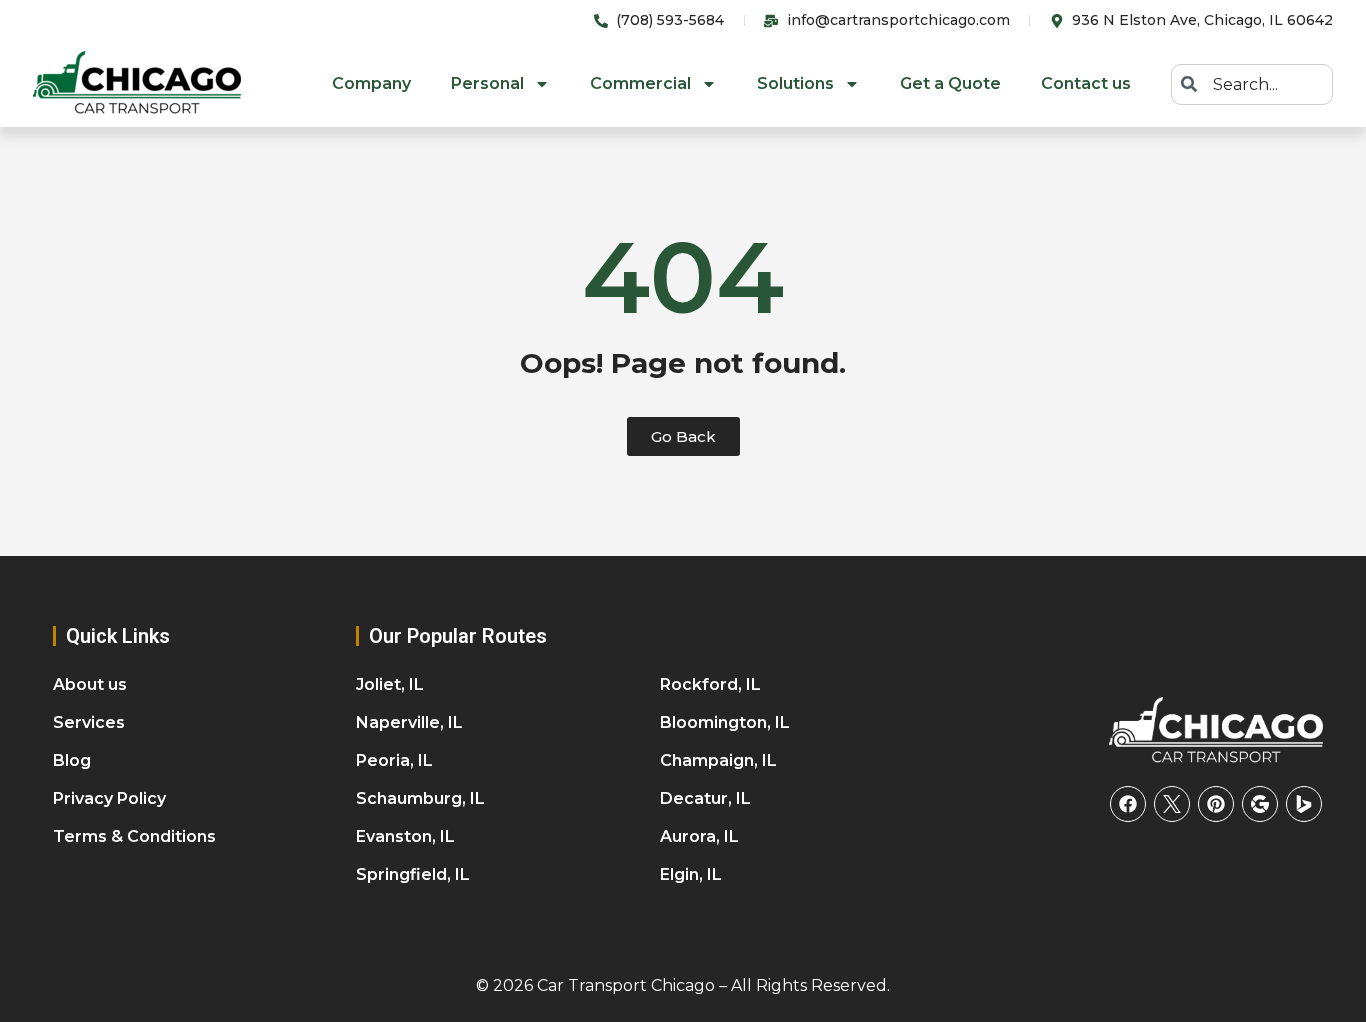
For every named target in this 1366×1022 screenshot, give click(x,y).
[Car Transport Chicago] (1216, 731)
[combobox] (1252, 84)
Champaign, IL (718, 760)
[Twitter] (1172, 804)
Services (89, 722)
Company (371, 83)
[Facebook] (1128, 804)
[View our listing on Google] (1260, 804)
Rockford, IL (710, 684)
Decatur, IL (705, 798)
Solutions (795, 83)
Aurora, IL (699, 836)
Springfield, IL (413, 874)
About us (90, 684)
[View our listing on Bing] (1304, 804)
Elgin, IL (691, 874)
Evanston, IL (405, 836)
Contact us (1086, 83)
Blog (72, 760)
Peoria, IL (394, 760)
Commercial (640, 83)
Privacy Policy (109, 798)
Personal (487, 83)
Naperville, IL (409, 722)
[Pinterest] (1216, 804)
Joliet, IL (390, 684)
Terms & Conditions (134, 836)
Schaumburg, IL (420, 798)
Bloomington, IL (725, 722)
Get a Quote (950, 83)
